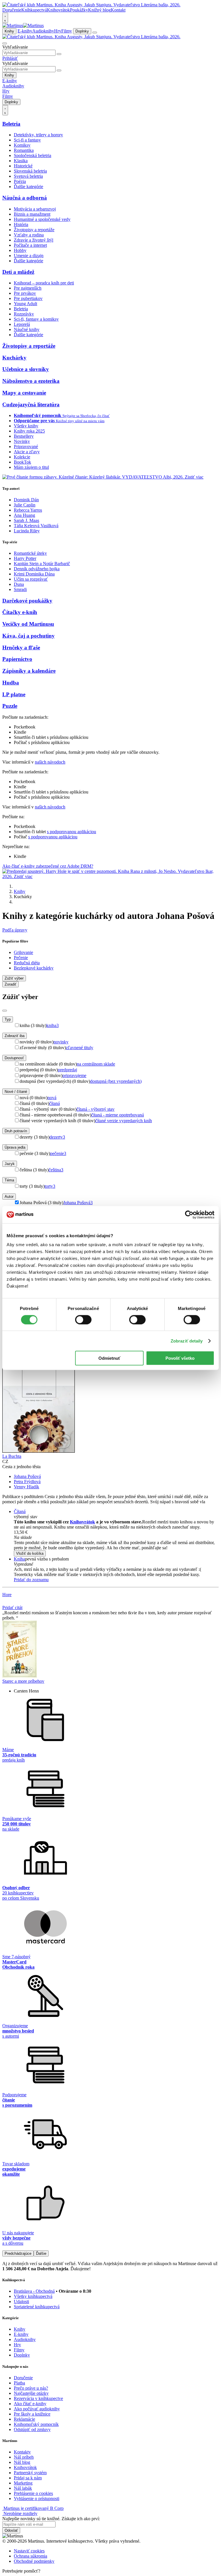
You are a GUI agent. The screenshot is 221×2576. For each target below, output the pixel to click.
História (21, 224)
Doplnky (82, 31)
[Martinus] (23, 25)
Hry (58, 31)
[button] (116, 1537)
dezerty (57, 1137)
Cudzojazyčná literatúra (31, 405)
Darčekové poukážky (27, 601)
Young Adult (25, 304)
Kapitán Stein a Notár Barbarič (42, 564)
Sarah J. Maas (26, 520)
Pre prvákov (25, 293)
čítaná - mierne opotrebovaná (118, 1115)
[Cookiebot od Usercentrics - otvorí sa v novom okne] (189, 1215)
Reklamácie (24, 2419)
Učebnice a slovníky (26, 369)
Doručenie (12, 10)
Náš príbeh (24, 2457)
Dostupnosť (14, 1058)
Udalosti (21, 2301)
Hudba (11, 683)
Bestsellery (24, 436)
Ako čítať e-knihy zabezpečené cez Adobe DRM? (48, 866)
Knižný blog (99, 10)
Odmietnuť (109, 1358)
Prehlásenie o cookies (33, 2493)
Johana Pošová (78, 1203)
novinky (61, 1042)
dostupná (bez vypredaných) (116, 1081)
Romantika (24, 150)
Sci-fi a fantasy (27, 140)
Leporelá (22, 324)
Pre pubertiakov (28, 298)
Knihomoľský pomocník (36, 2424)
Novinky (22, 441)
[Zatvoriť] (5, 1011)
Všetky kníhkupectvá (33, 2296)
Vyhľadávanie (15, 47)
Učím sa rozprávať (31, 579)
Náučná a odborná (25, 198)
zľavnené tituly (80, 1048)
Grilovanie (23, 952)
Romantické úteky (30, 553)
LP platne (14, 694)
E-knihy (25, 31)
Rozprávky (24, 314)
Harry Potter (25, 558)
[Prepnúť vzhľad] (5, 18)
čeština (56, 1170)
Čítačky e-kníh (20, 612)
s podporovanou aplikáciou (72, 832)
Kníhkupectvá (34, 10)
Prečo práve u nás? (31, 2388)
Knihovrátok (58, 10)
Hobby (20, 250)
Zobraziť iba (15, 1036)
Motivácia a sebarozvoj (35, 209)
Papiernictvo (17, 659)
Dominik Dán (26, 500)
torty (50, 1186)
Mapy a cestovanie (24, 393)
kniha (53, 1025)
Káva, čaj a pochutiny (28, 636)
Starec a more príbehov (23, 1681)
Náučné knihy (27, 329)
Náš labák (23, 2488)
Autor (9, 1197)
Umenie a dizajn (29, 256)
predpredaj (67, 1070)
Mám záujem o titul (31, 467)
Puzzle (10, 706)
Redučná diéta (27, 963)
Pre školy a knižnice (32, 2414)
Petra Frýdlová (27, 1482)
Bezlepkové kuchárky (34, 968)
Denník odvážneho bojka (37, 569)
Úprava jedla (15, 1147)
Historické (23, 166)
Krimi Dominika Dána (34, 574)
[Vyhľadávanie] (5, 43)
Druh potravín (16, 1131)
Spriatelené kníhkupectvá (37, 2307)
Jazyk (10, 1164)
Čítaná (20, 1511)
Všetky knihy (26, 426)
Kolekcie (22, 457)
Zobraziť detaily (187, 1341)
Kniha (19, 1559)
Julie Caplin (25, 505)
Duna (19, 584)
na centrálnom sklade (96, 1064)
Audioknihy (43, 31)
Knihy (9, 31)
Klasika (21, 161)
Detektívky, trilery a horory (38, 135)
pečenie (58, 1153)
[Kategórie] (95, 32)
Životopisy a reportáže (34, 230)
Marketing (23, 2483)
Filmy (67, 31)
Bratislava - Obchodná (34, 2291)
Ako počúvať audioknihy (37, 2409)
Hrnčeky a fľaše (21, 648)
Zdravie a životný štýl (34, 240)
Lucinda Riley (27, 531)
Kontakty (22, 2452)
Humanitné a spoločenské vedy (42, 219)
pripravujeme (74, 1075)
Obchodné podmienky (34, 2561)
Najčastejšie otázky (31, 2393)
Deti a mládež (18, 272)
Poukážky (79, 10)
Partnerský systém (30, 2473)
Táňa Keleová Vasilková (36, 526)
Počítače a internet (30, 245)
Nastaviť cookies (29, 2551)
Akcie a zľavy (27, 452)
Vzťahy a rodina (29, 235)
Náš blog (22, 2462)
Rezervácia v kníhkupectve (38, 2398)
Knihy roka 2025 (29, 431)
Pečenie (21, 958)
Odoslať (11, 2530)
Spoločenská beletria (33, 155)
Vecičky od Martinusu (28, 624)
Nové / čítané (16, 1092)
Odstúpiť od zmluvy (32, 2429)
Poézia (20, 181)
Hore (7, 1595)
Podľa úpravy (15, 930)
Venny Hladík (26, 1487)
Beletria (11, 124)
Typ (8, 1019)
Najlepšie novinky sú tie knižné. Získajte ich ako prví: (51, 2519)
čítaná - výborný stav (96, 1109)
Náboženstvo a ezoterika (31, 381)
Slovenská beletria (30, 171)
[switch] (83, 1319)
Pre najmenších (28, 288)
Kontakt (118, 10)
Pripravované (26, 446)
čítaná (55, 1103)
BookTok (22, 462)
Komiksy (22, 145)
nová (52, 1098)
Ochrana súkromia (31, 2556)
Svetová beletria (28, 176)
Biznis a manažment (32, 214)
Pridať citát (12, 1608)
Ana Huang (24, 515)
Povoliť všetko (180, 1358)
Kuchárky (14, 358)
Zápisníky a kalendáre (29, 671)
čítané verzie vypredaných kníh (124, 1121)
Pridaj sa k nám (28, 2478)
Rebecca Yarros (28, 510)
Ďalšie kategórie (28, 187)
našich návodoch (50, 762)
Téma (9, 1180)
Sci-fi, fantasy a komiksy (36, 319)
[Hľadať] (59, 54)
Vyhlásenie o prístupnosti (37, 2498)
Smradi (20, 589)
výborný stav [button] (26, 1517)
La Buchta (12, 1456)
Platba (19, 2383)
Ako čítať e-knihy (30, 2404)
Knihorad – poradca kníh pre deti (44, 283)
